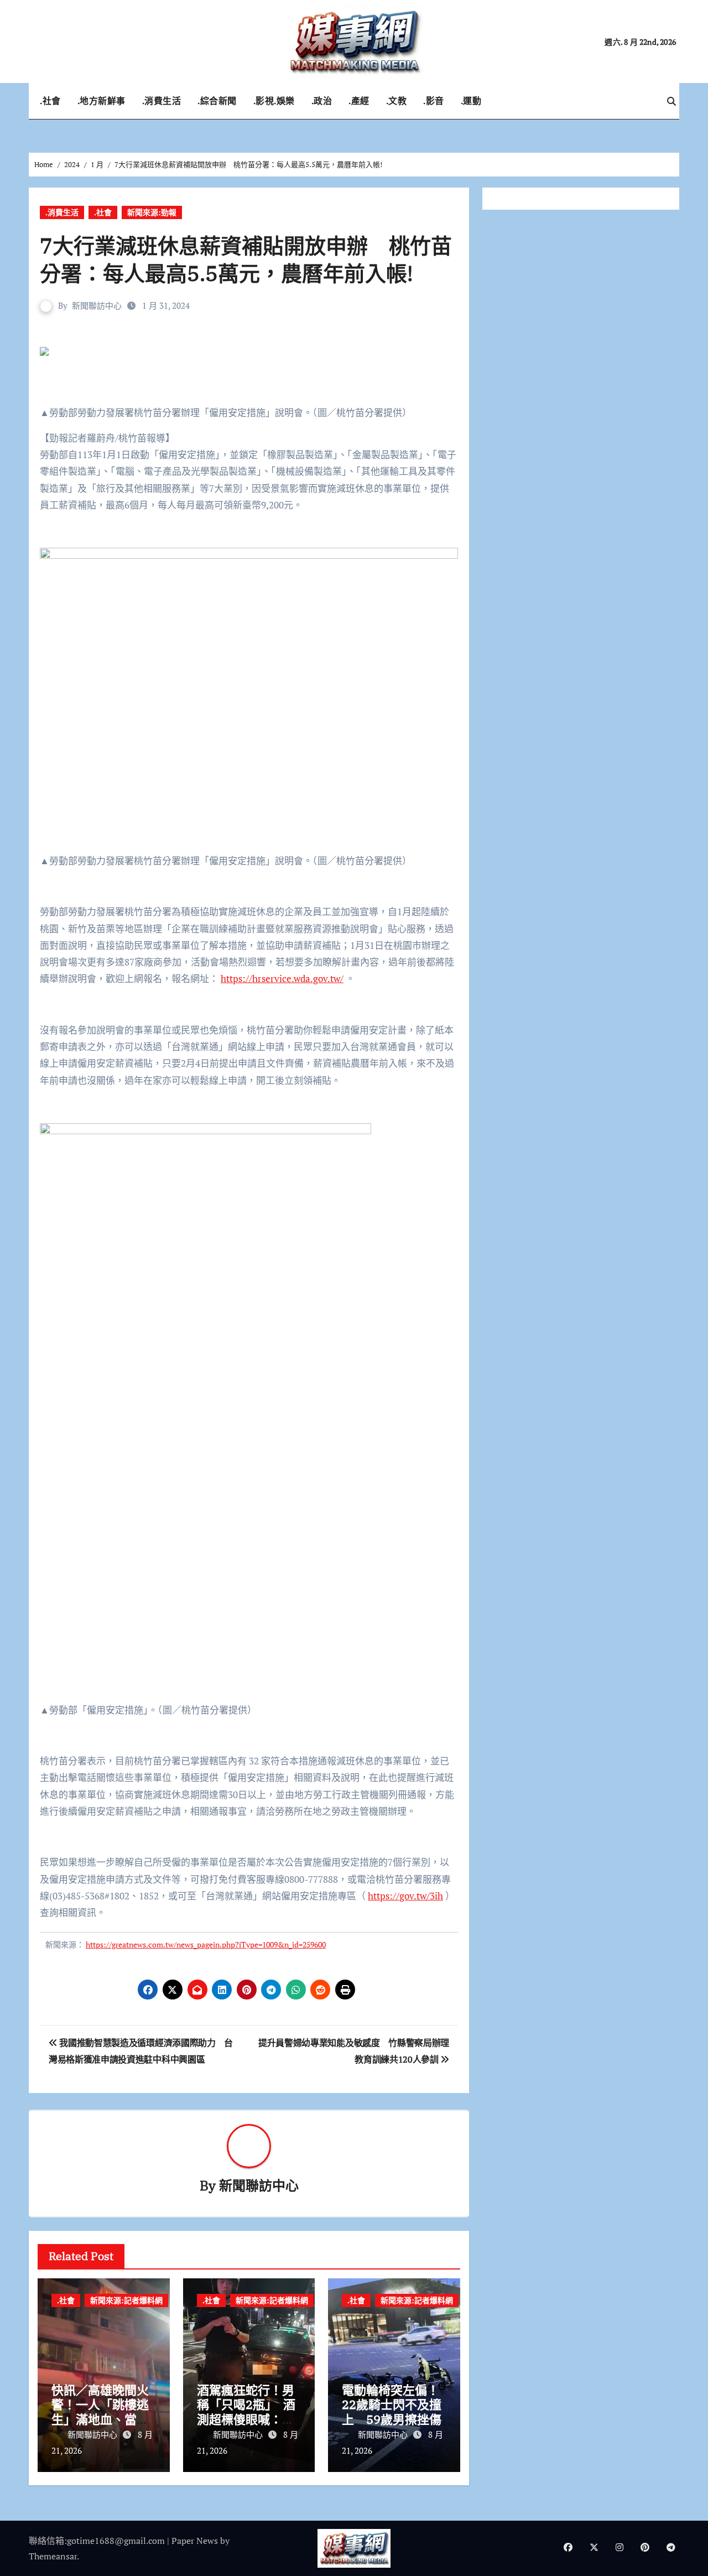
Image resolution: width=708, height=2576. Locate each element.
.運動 (471, 101)
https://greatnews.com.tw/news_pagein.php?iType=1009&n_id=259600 (206, 1944)
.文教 (397, 101)
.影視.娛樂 (274, 101)
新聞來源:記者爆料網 (126, 2300)
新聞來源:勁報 (152, 212)
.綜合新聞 (217, 101)
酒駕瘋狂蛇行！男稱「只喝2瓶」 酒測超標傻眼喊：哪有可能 (246, 2412)
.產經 (359, 101)
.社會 (50, 101)
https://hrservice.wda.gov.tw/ (282, 978)
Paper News (195, 2541)
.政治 (322, 101)
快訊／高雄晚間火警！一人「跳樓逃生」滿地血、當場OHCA (100, 2412)
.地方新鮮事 (101, 101)
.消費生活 (162, 101)
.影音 (434, 101)
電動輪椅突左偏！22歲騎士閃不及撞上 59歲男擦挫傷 (392, 2404)
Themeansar (53, 2556)
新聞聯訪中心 (97, 305)
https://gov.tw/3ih (405, 1896)
